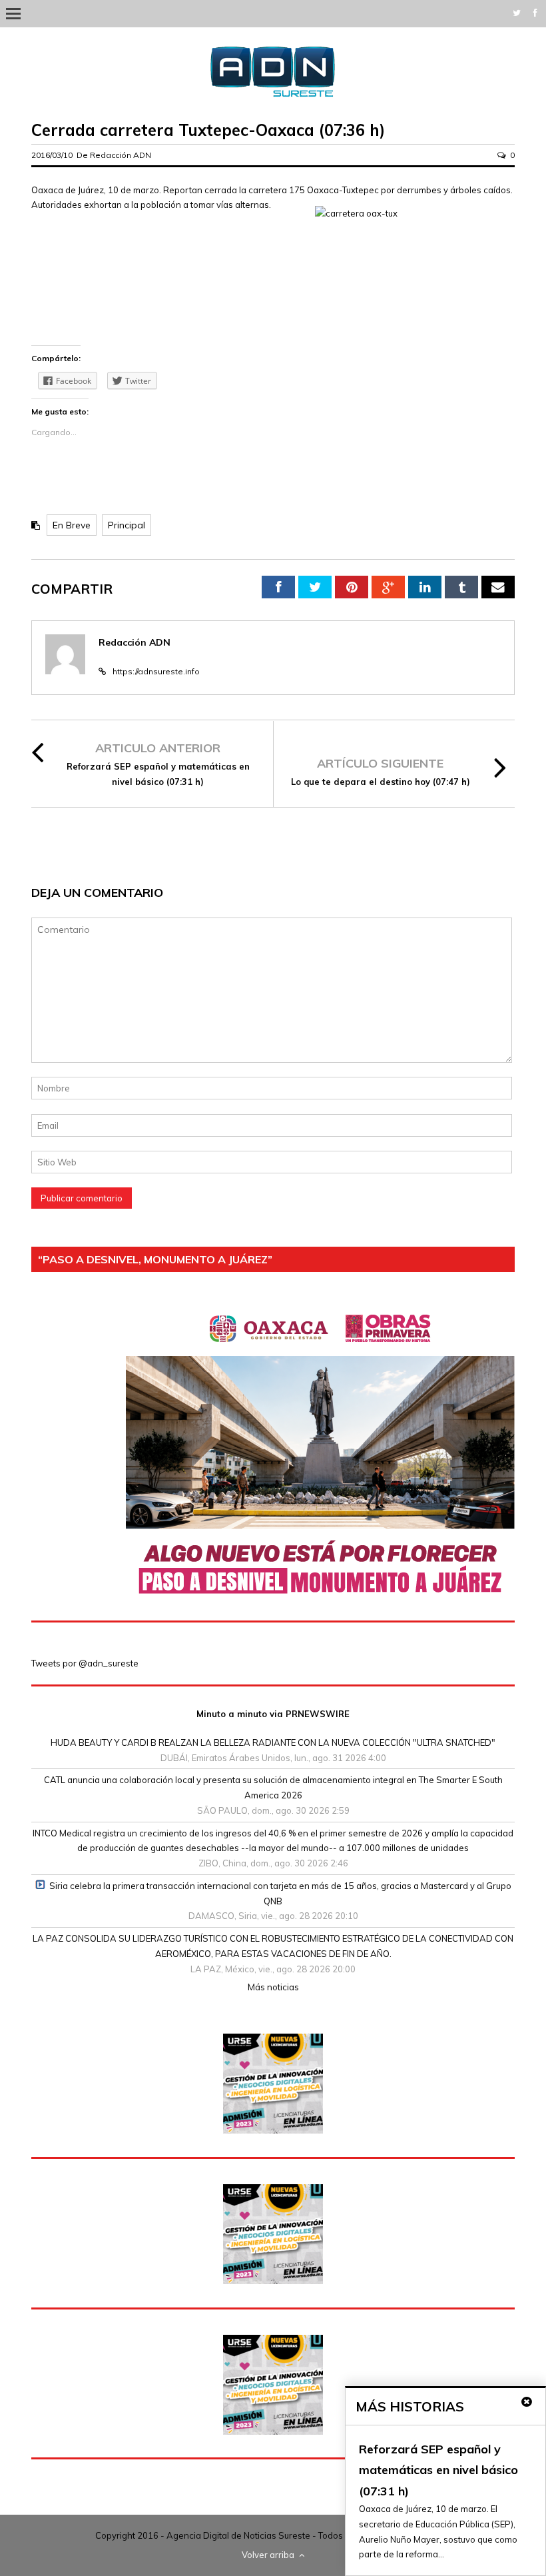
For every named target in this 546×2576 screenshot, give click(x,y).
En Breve (72, 525)
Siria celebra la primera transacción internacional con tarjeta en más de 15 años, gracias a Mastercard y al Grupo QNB (280, 1893)
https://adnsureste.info (156, 671)
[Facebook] (535, 13)
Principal (127, 525)
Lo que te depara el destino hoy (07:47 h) (381, 782)
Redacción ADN (121, 155)
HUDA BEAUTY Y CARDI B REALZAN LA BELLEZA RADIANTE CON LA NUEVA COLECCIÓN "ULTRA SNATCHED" (273, 1742)
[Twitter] (517, 13)
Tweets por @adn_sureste (85, 1663)
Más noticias (273, 1987)
